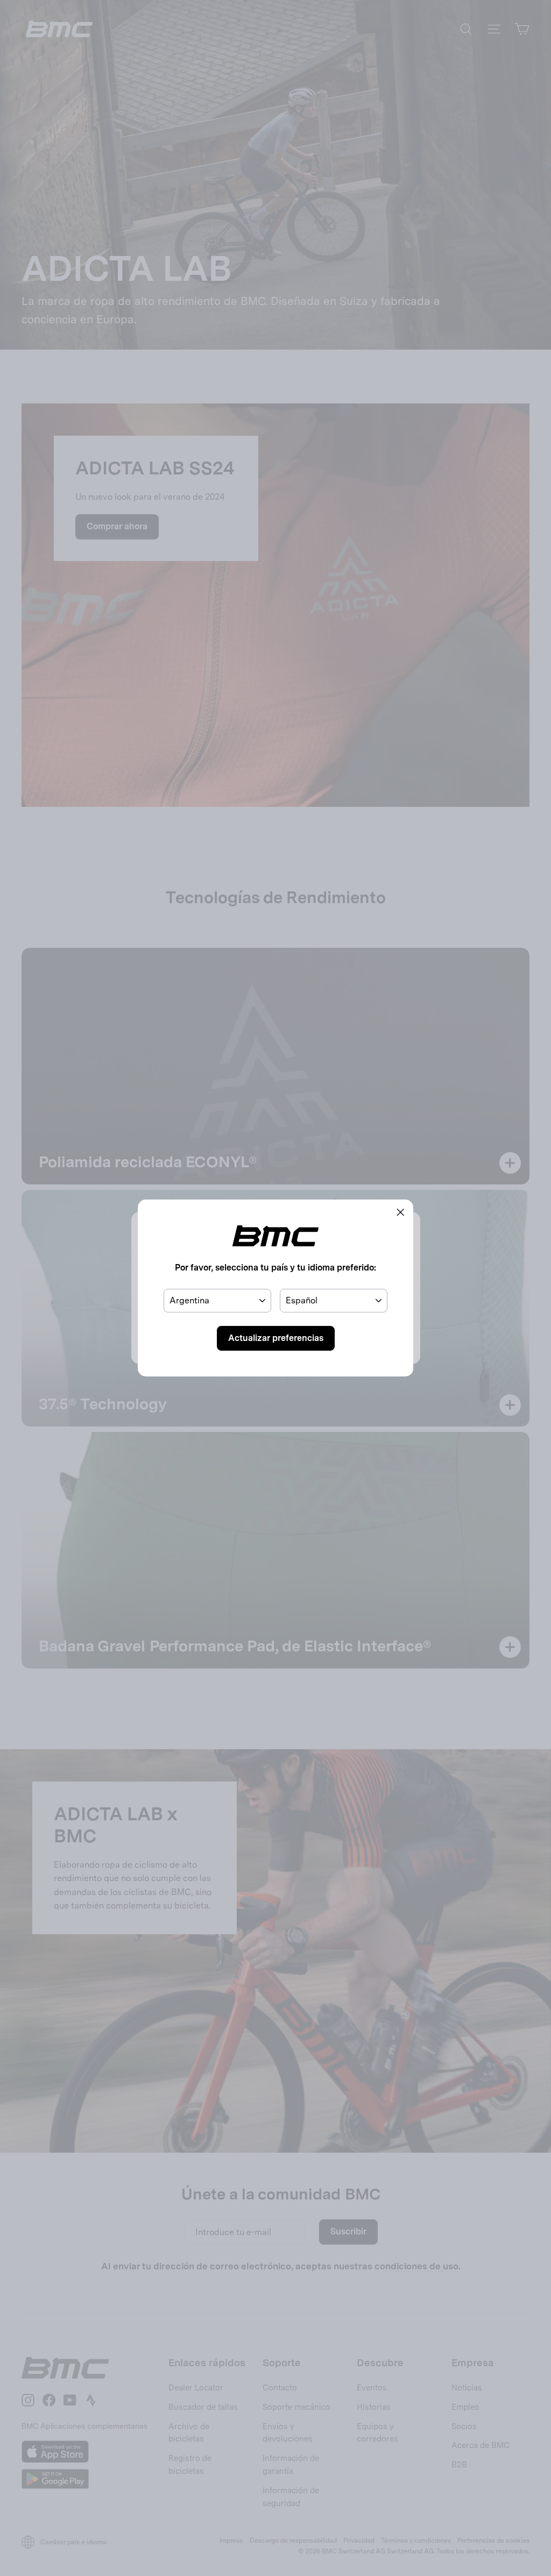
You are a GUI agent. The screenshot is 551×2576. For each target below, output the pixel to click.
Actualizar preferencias (276, 1338)
